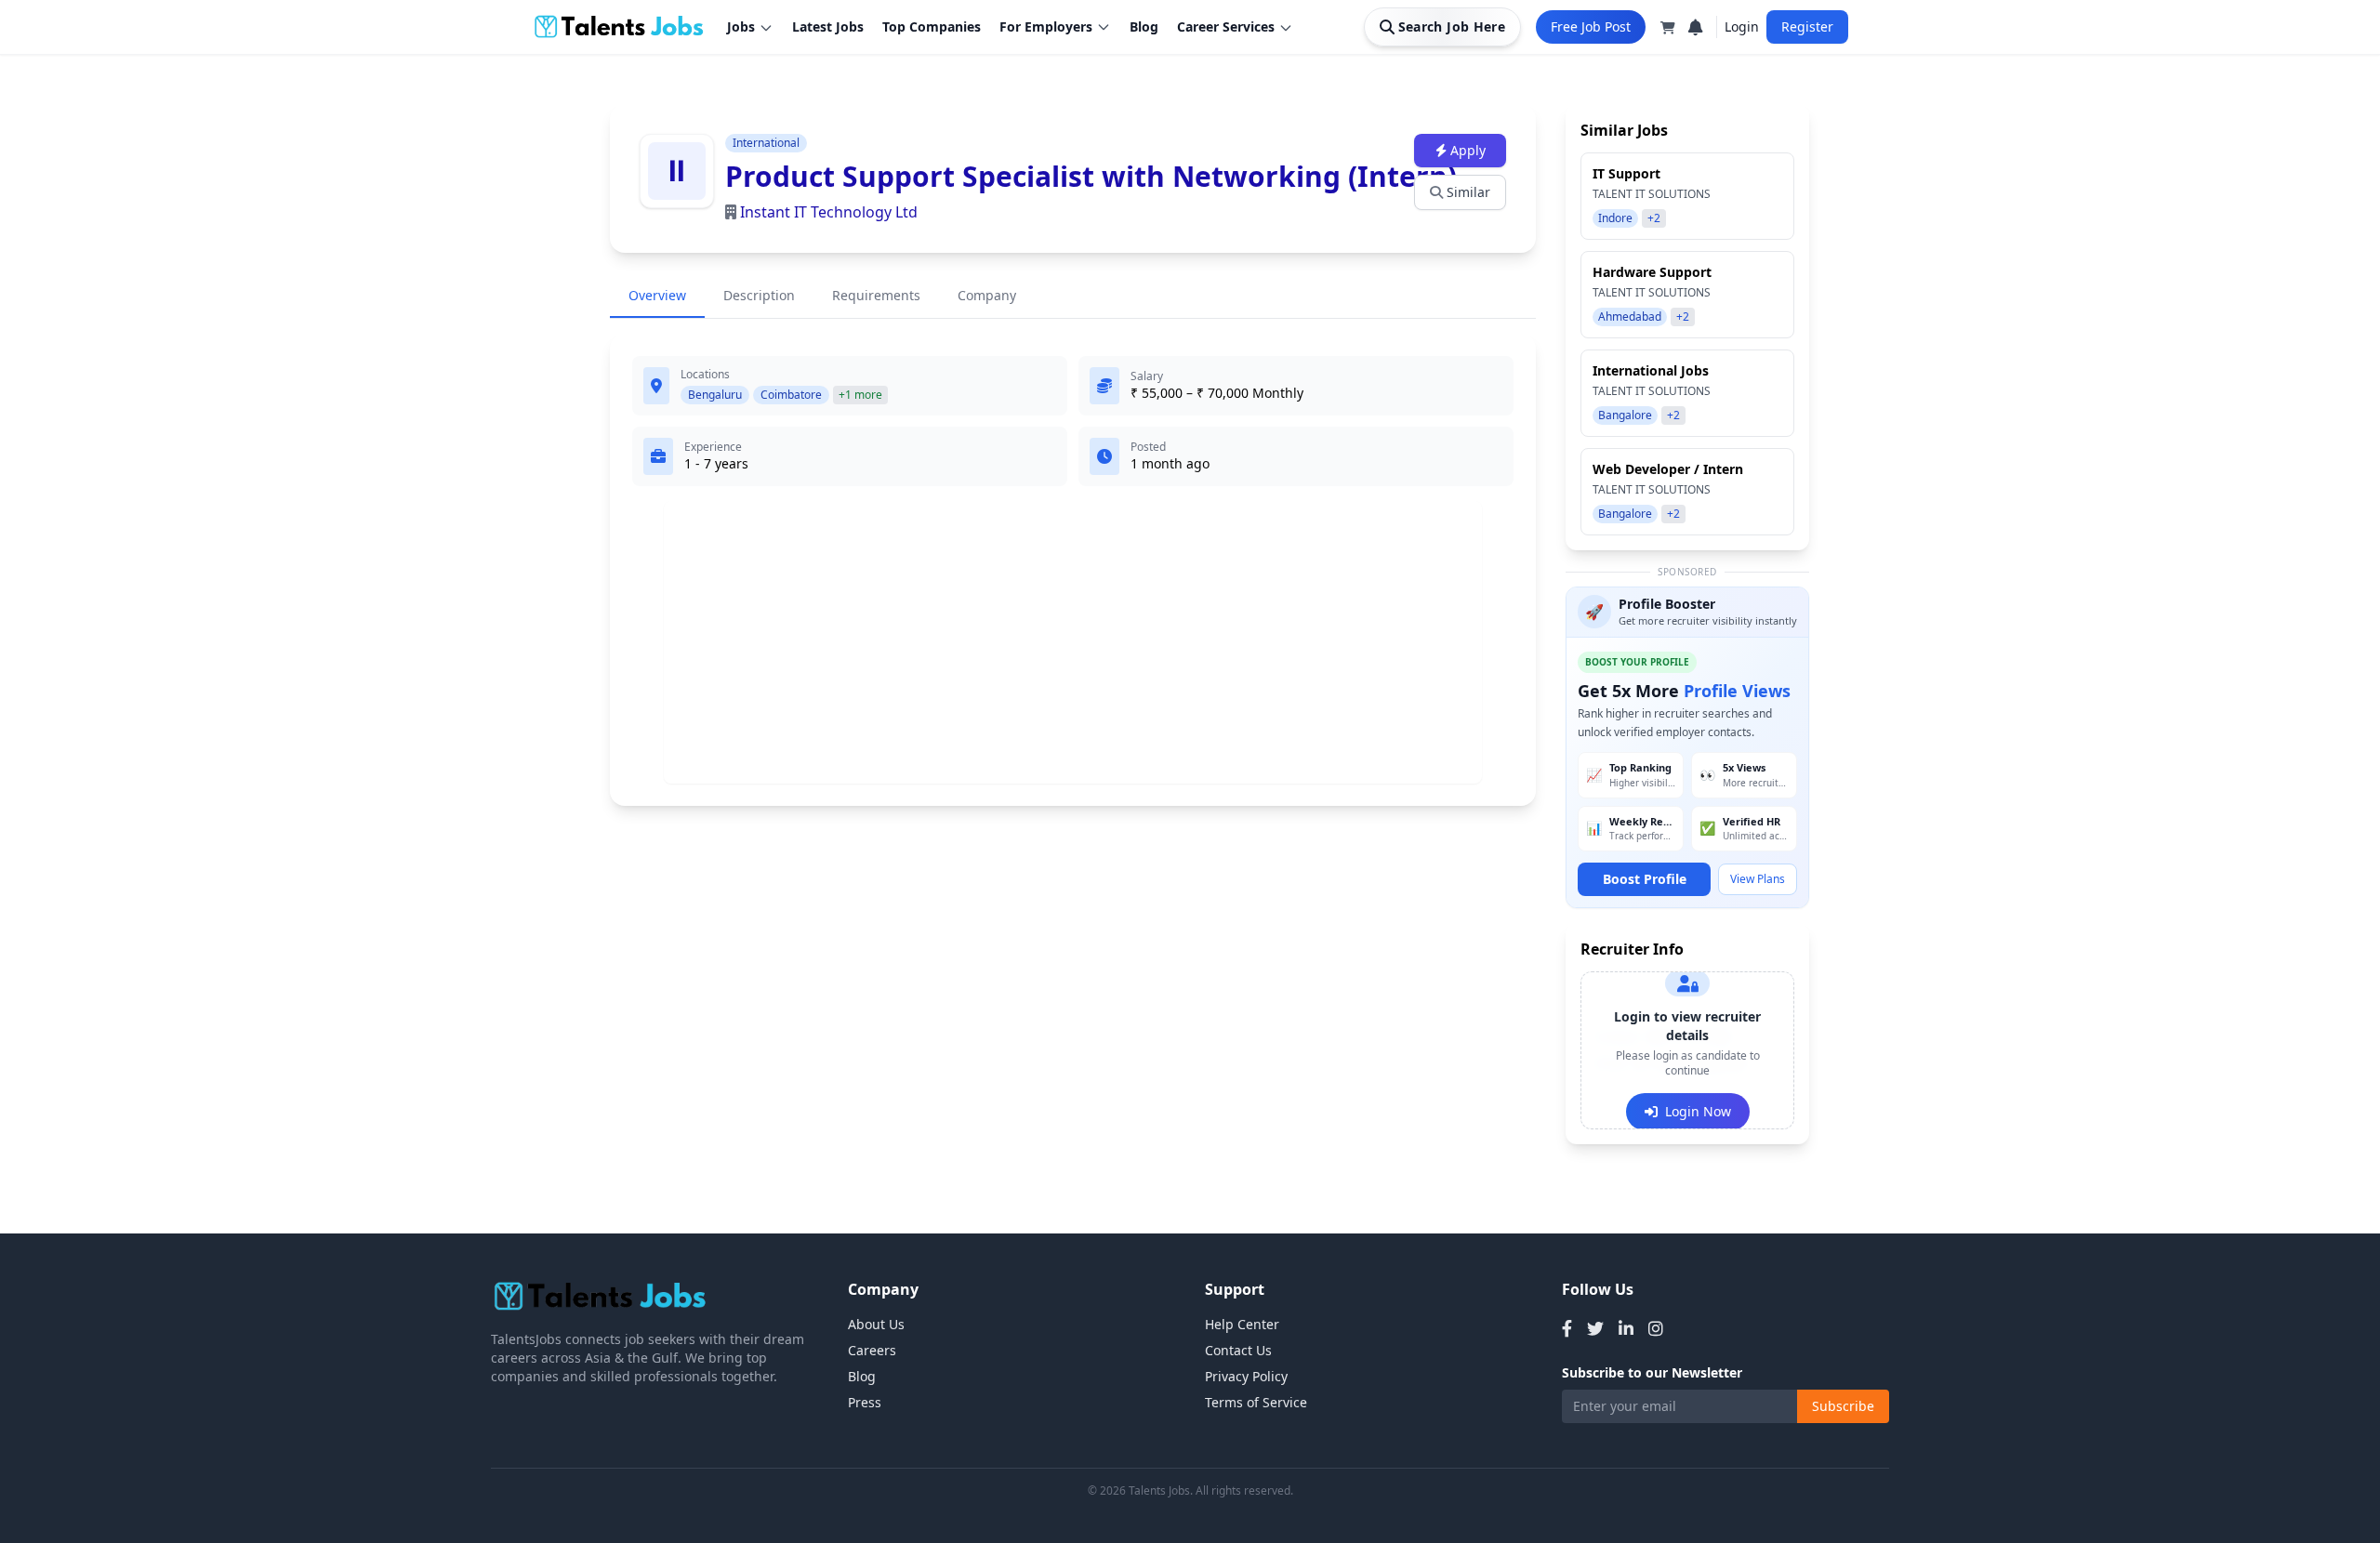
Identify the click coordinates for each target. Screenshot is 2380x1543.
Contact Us (1238, 1350)
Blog (1144, 26)
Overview (657, 295)
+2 (1654, 218)
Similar (1468, 192)
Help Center (1242, 1324)
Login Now (1698, 1111)
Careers (872, 1350)
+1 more (860, 395)
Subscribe (1843, 1406)
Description (759, 295)
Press (865, 1402)
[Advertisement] (1073, 642)
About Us (876, 1324)
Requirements (876, 295)
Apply (1468, 150)
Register (1807, 26)
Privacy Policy (1246, 1376)
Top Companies (932, 26)
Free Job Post (1591, 26)
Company (987, 295)
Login (1742, 26)
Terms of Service (1256, 1402)
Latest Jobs (828, 26)
